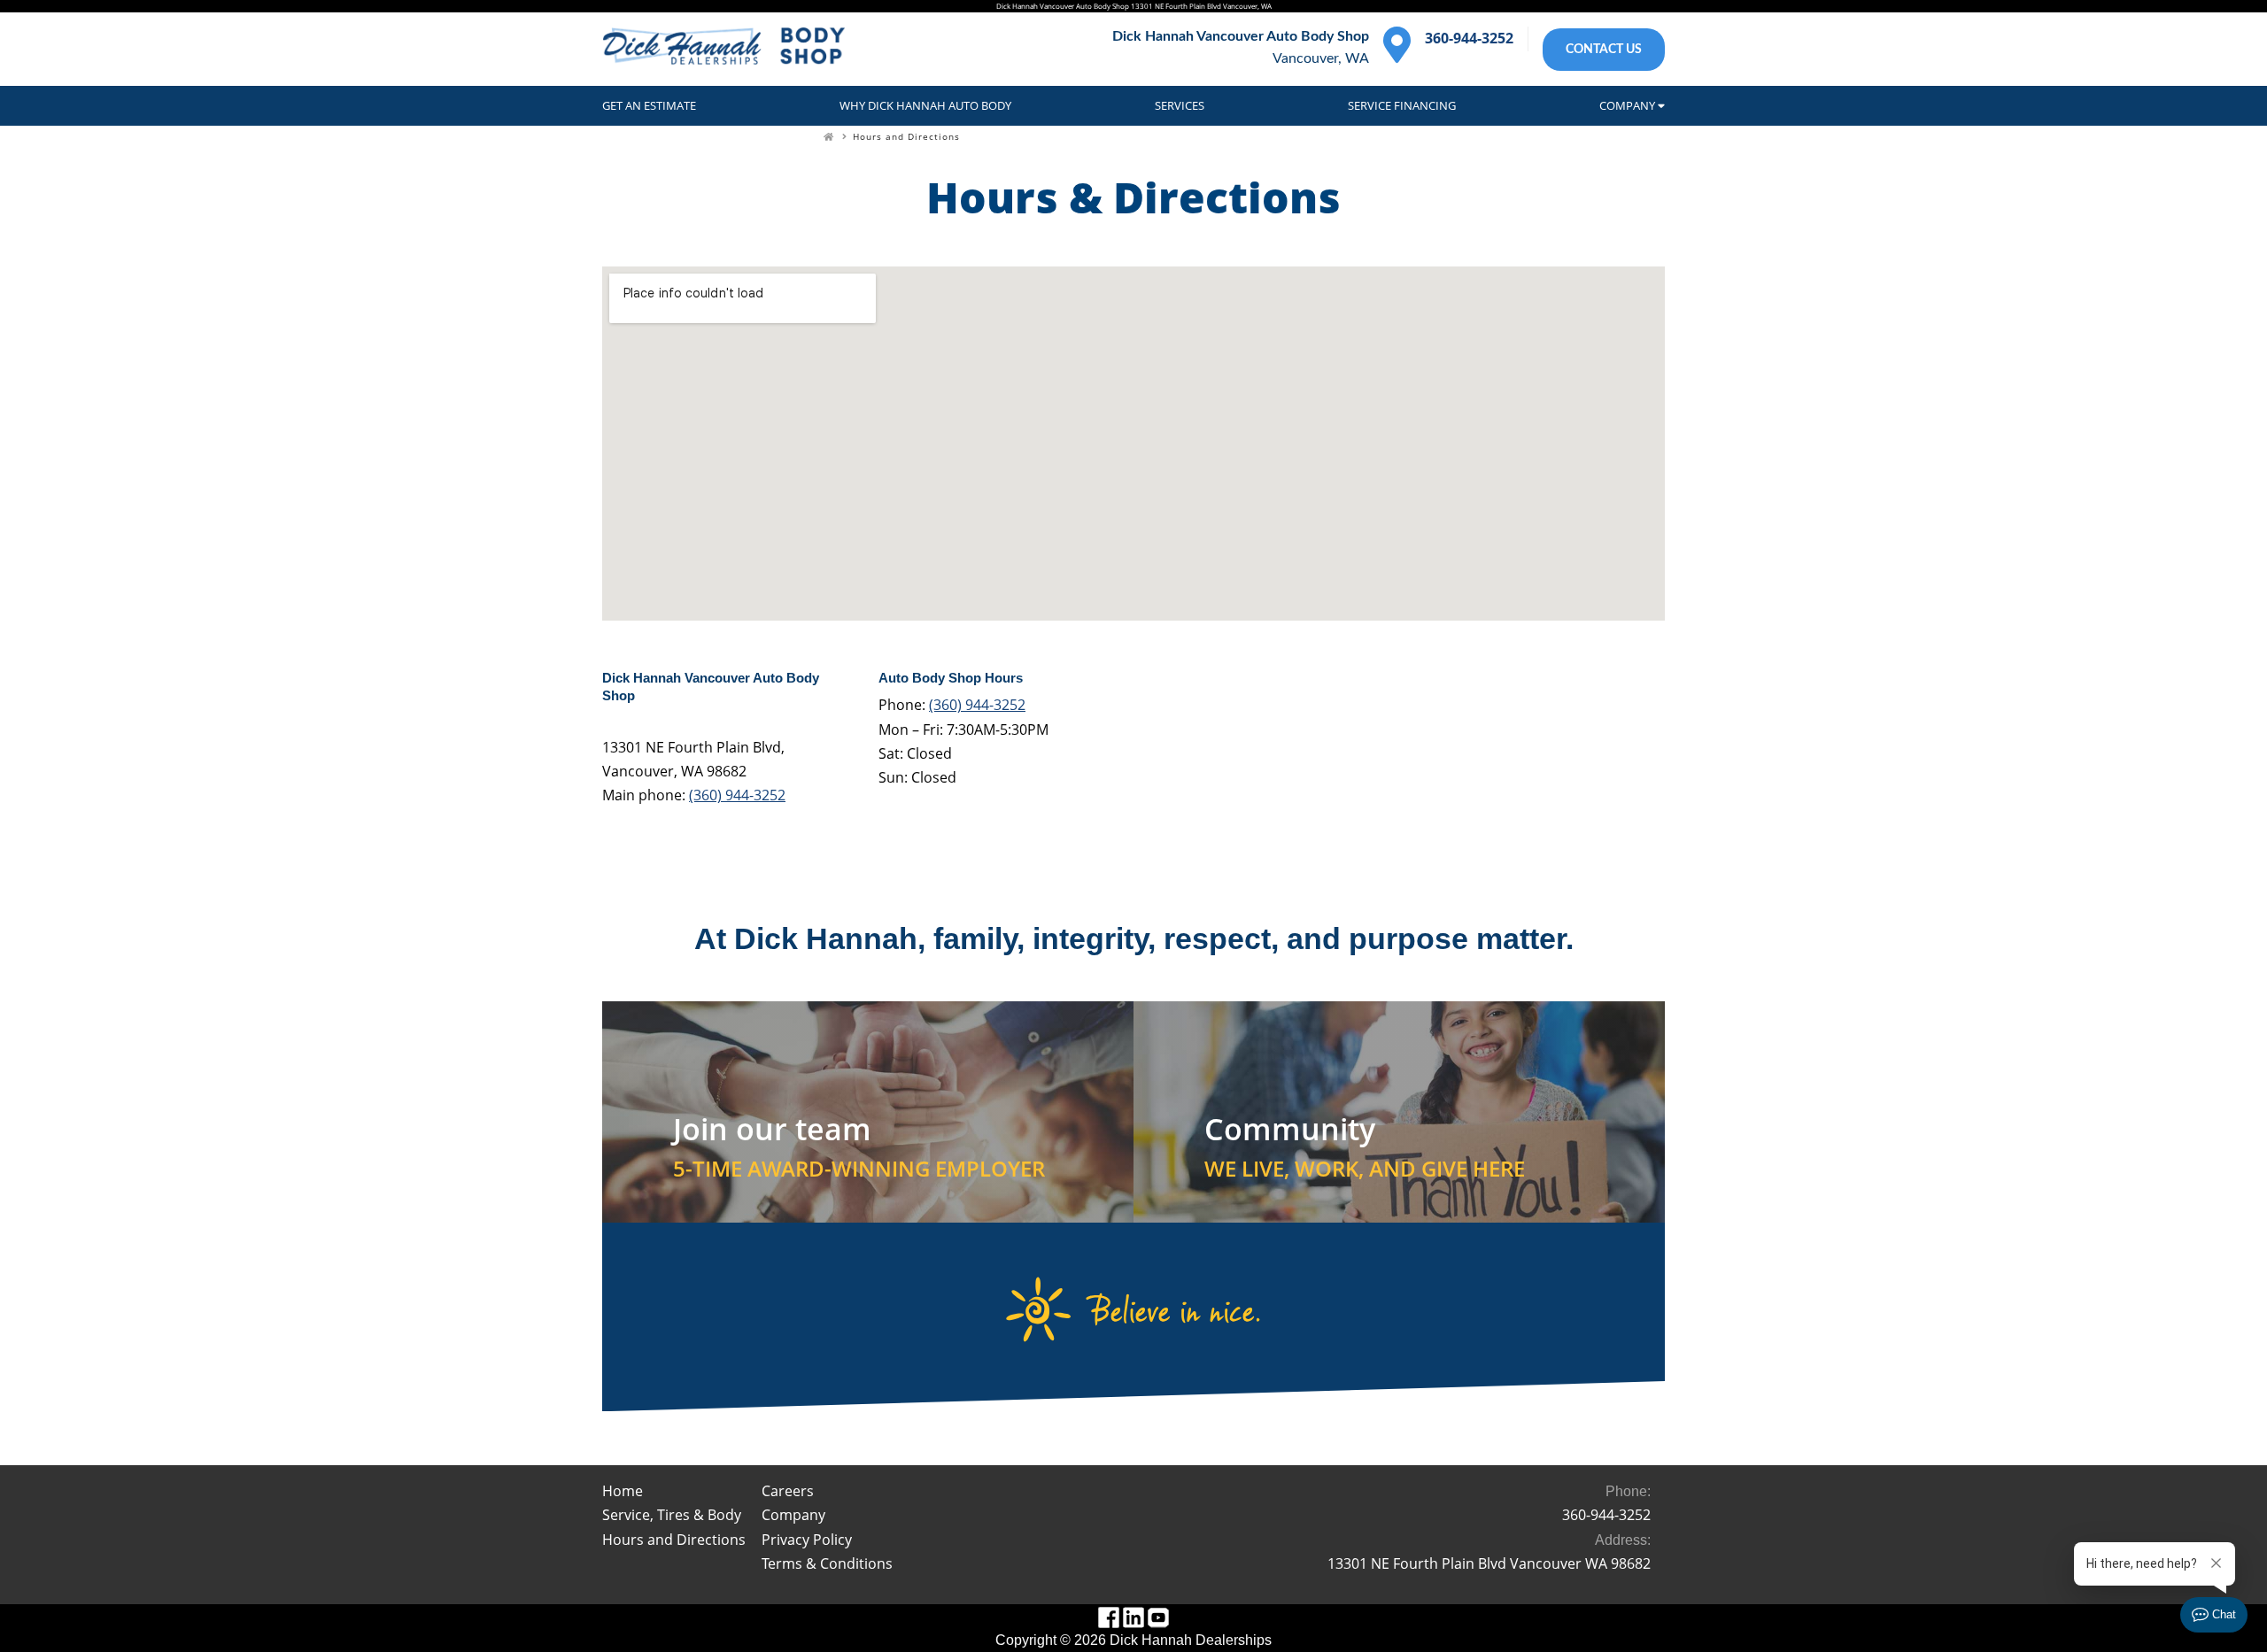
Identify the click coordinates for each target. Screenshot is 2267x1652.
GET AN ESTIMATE (649, 105)
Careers (788, 1491)
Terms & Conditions (827, 1563)
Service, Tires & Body (672, 1515)
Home (623, 1491)
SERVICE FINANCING (1402, 105)
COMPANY (1629, 105)
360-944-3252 (1469, 38)
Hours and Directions (906, 136)
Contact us (1604, 49)
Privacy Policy (807, 1540)
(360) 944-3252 (737, 795)
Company (793, 1515)
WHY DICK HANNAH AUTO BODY (925, 105)
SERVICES (1180, 105)
